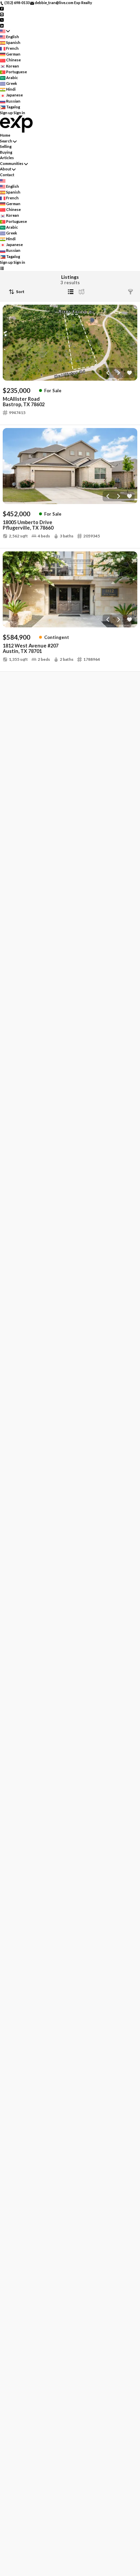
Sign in (19, 113)
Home (5, 135)
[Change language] (5, 31)
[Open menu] (2, 268)
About (6, 169)
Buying (6, 152)
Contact (7, 175)
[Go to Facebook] (2, 8)
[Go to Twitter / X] (2, 20)
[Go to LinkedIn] (2, 25)
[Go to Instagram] (2, 14)
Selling (6, 146)
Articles (7, 158)
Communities (12, 163)
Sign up (6, 113)
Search (6, 141)
